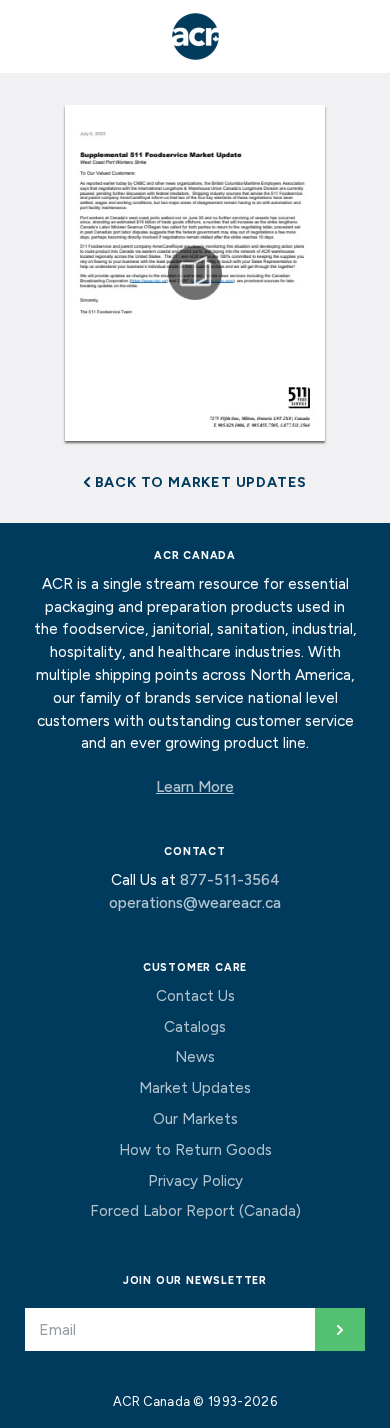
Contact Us (195, 996)
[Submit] (340, 1329)
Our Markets (195, 1119)
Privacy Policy (195, 1181)
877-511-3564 (230, 880)
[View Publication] (195, 273)
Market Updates (195, 1088)
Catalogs (195, 1027)
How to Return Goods (195, 1150)
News (195, 1057)
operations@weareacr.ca (195, 903)
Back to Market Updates (199, 482)
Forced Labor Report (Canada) (195, 1211)
